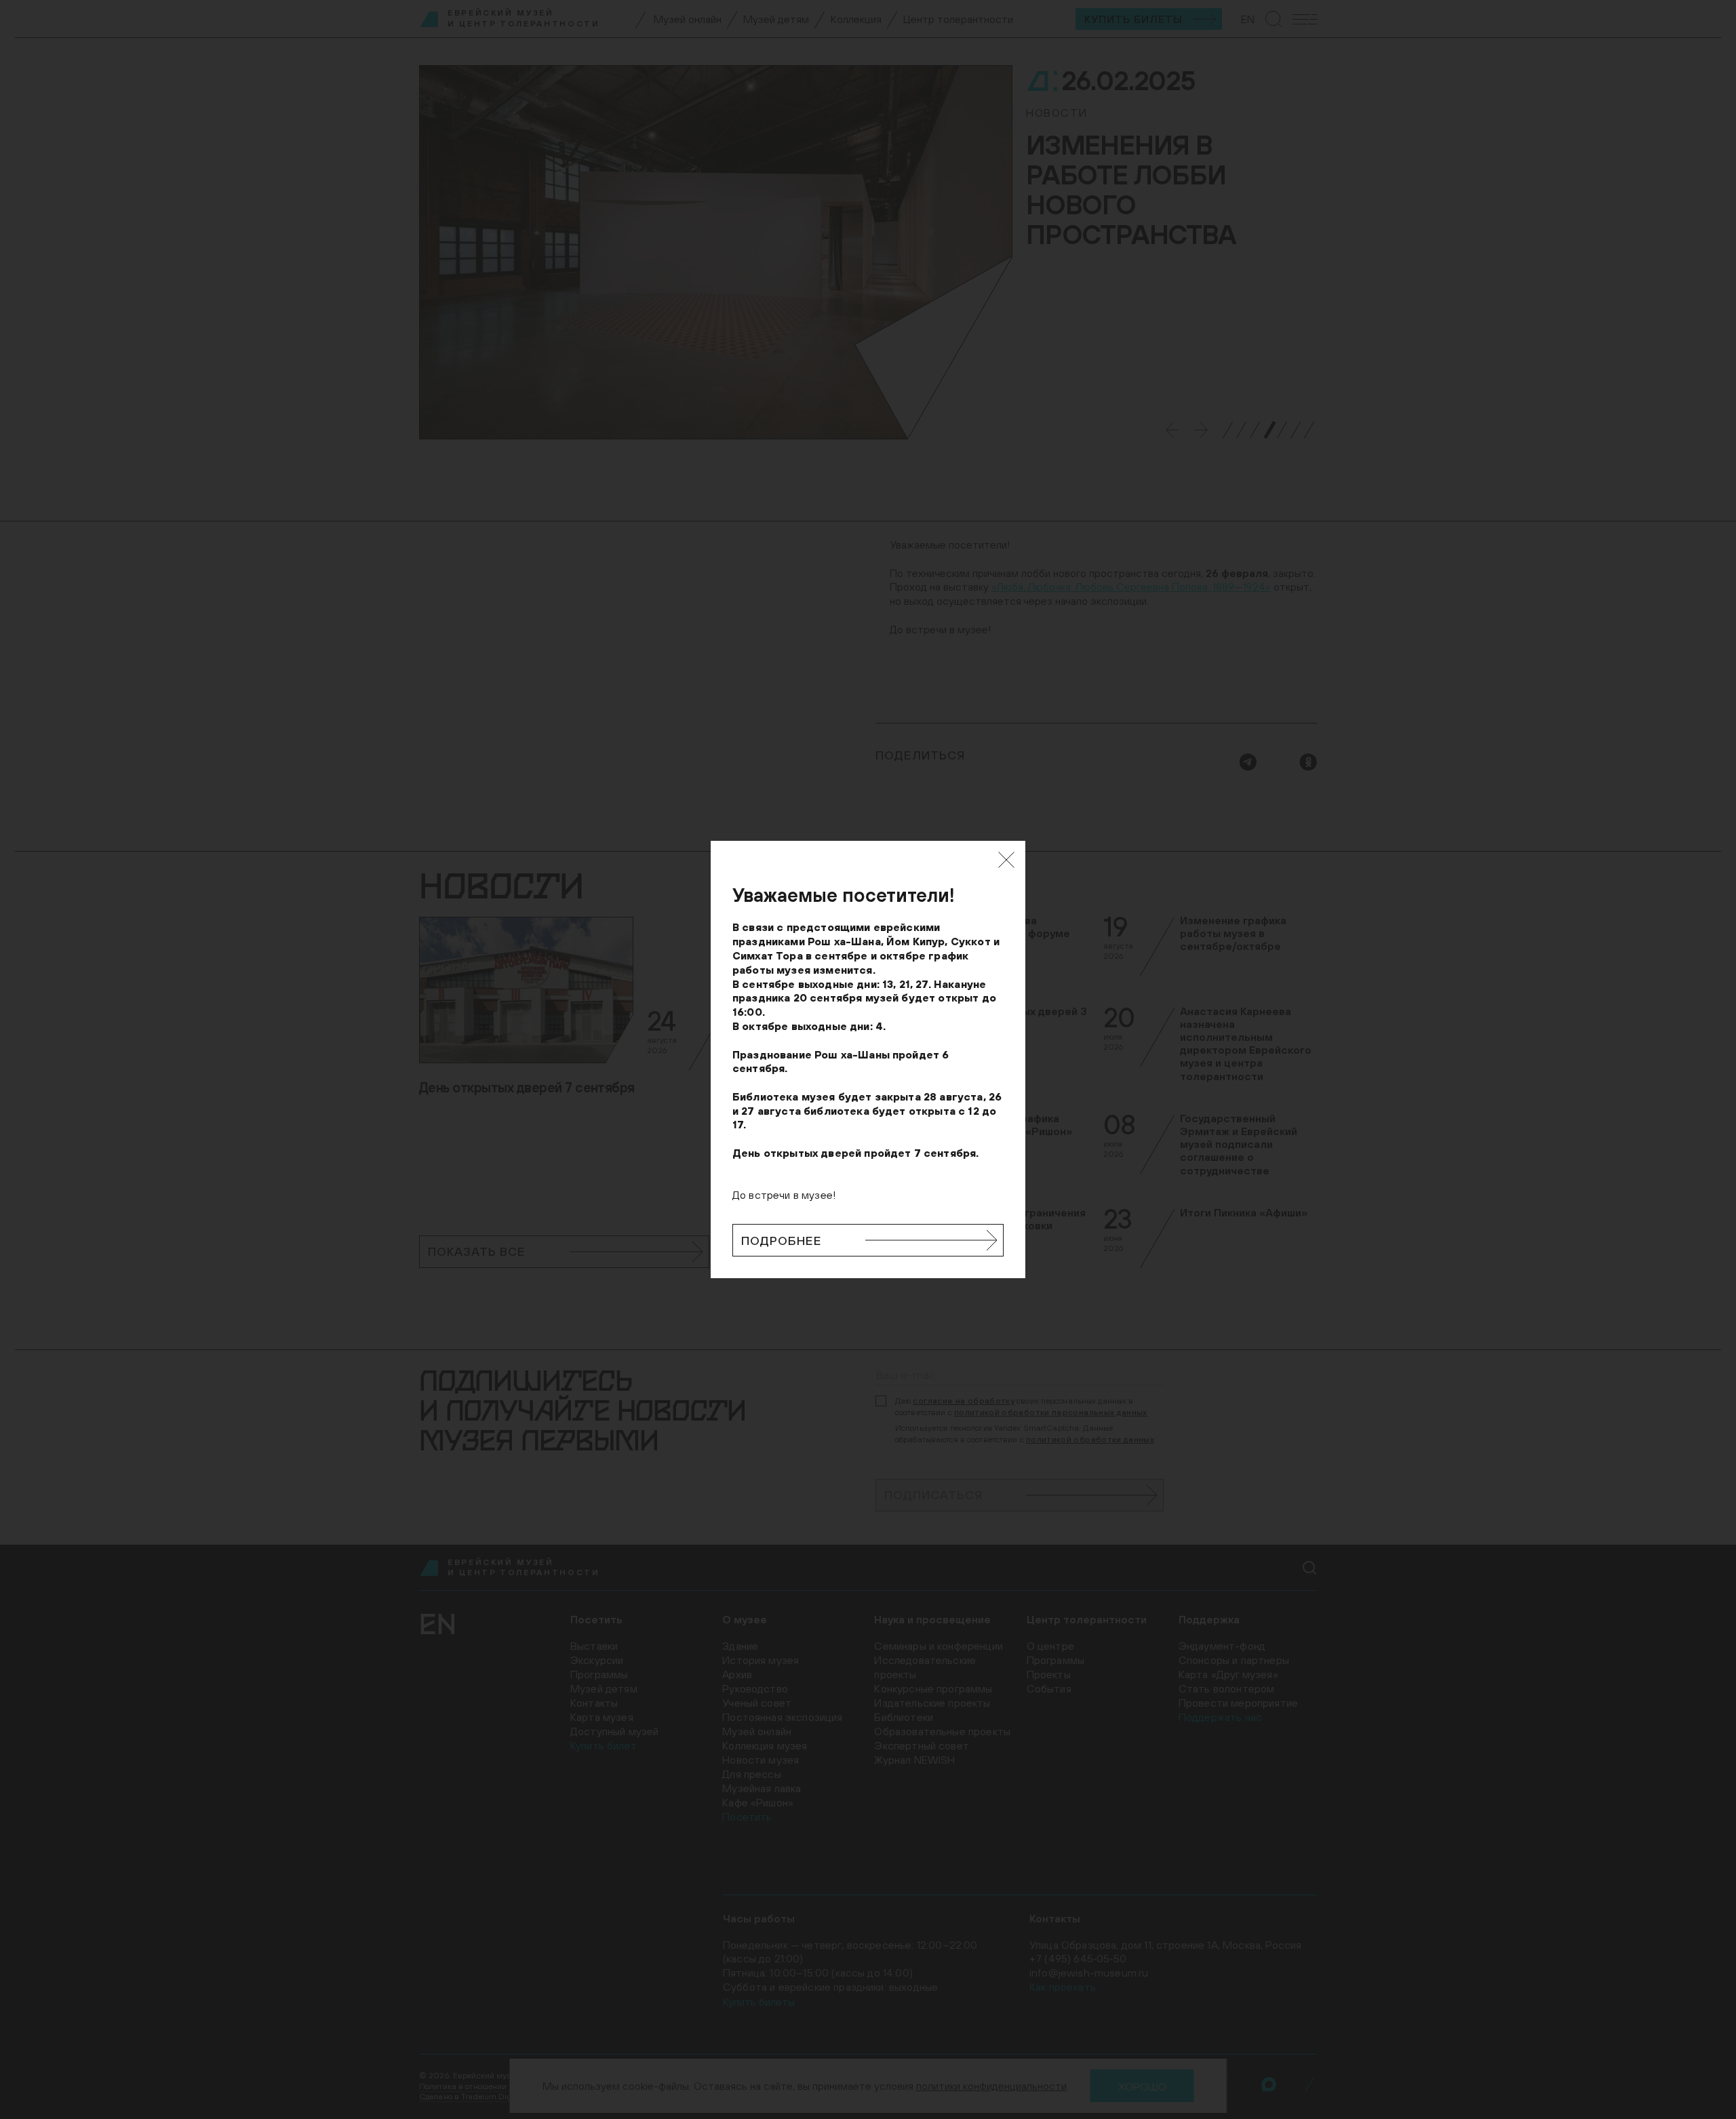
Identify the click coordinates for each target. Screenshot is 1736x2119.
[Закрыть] (1006, 860)
